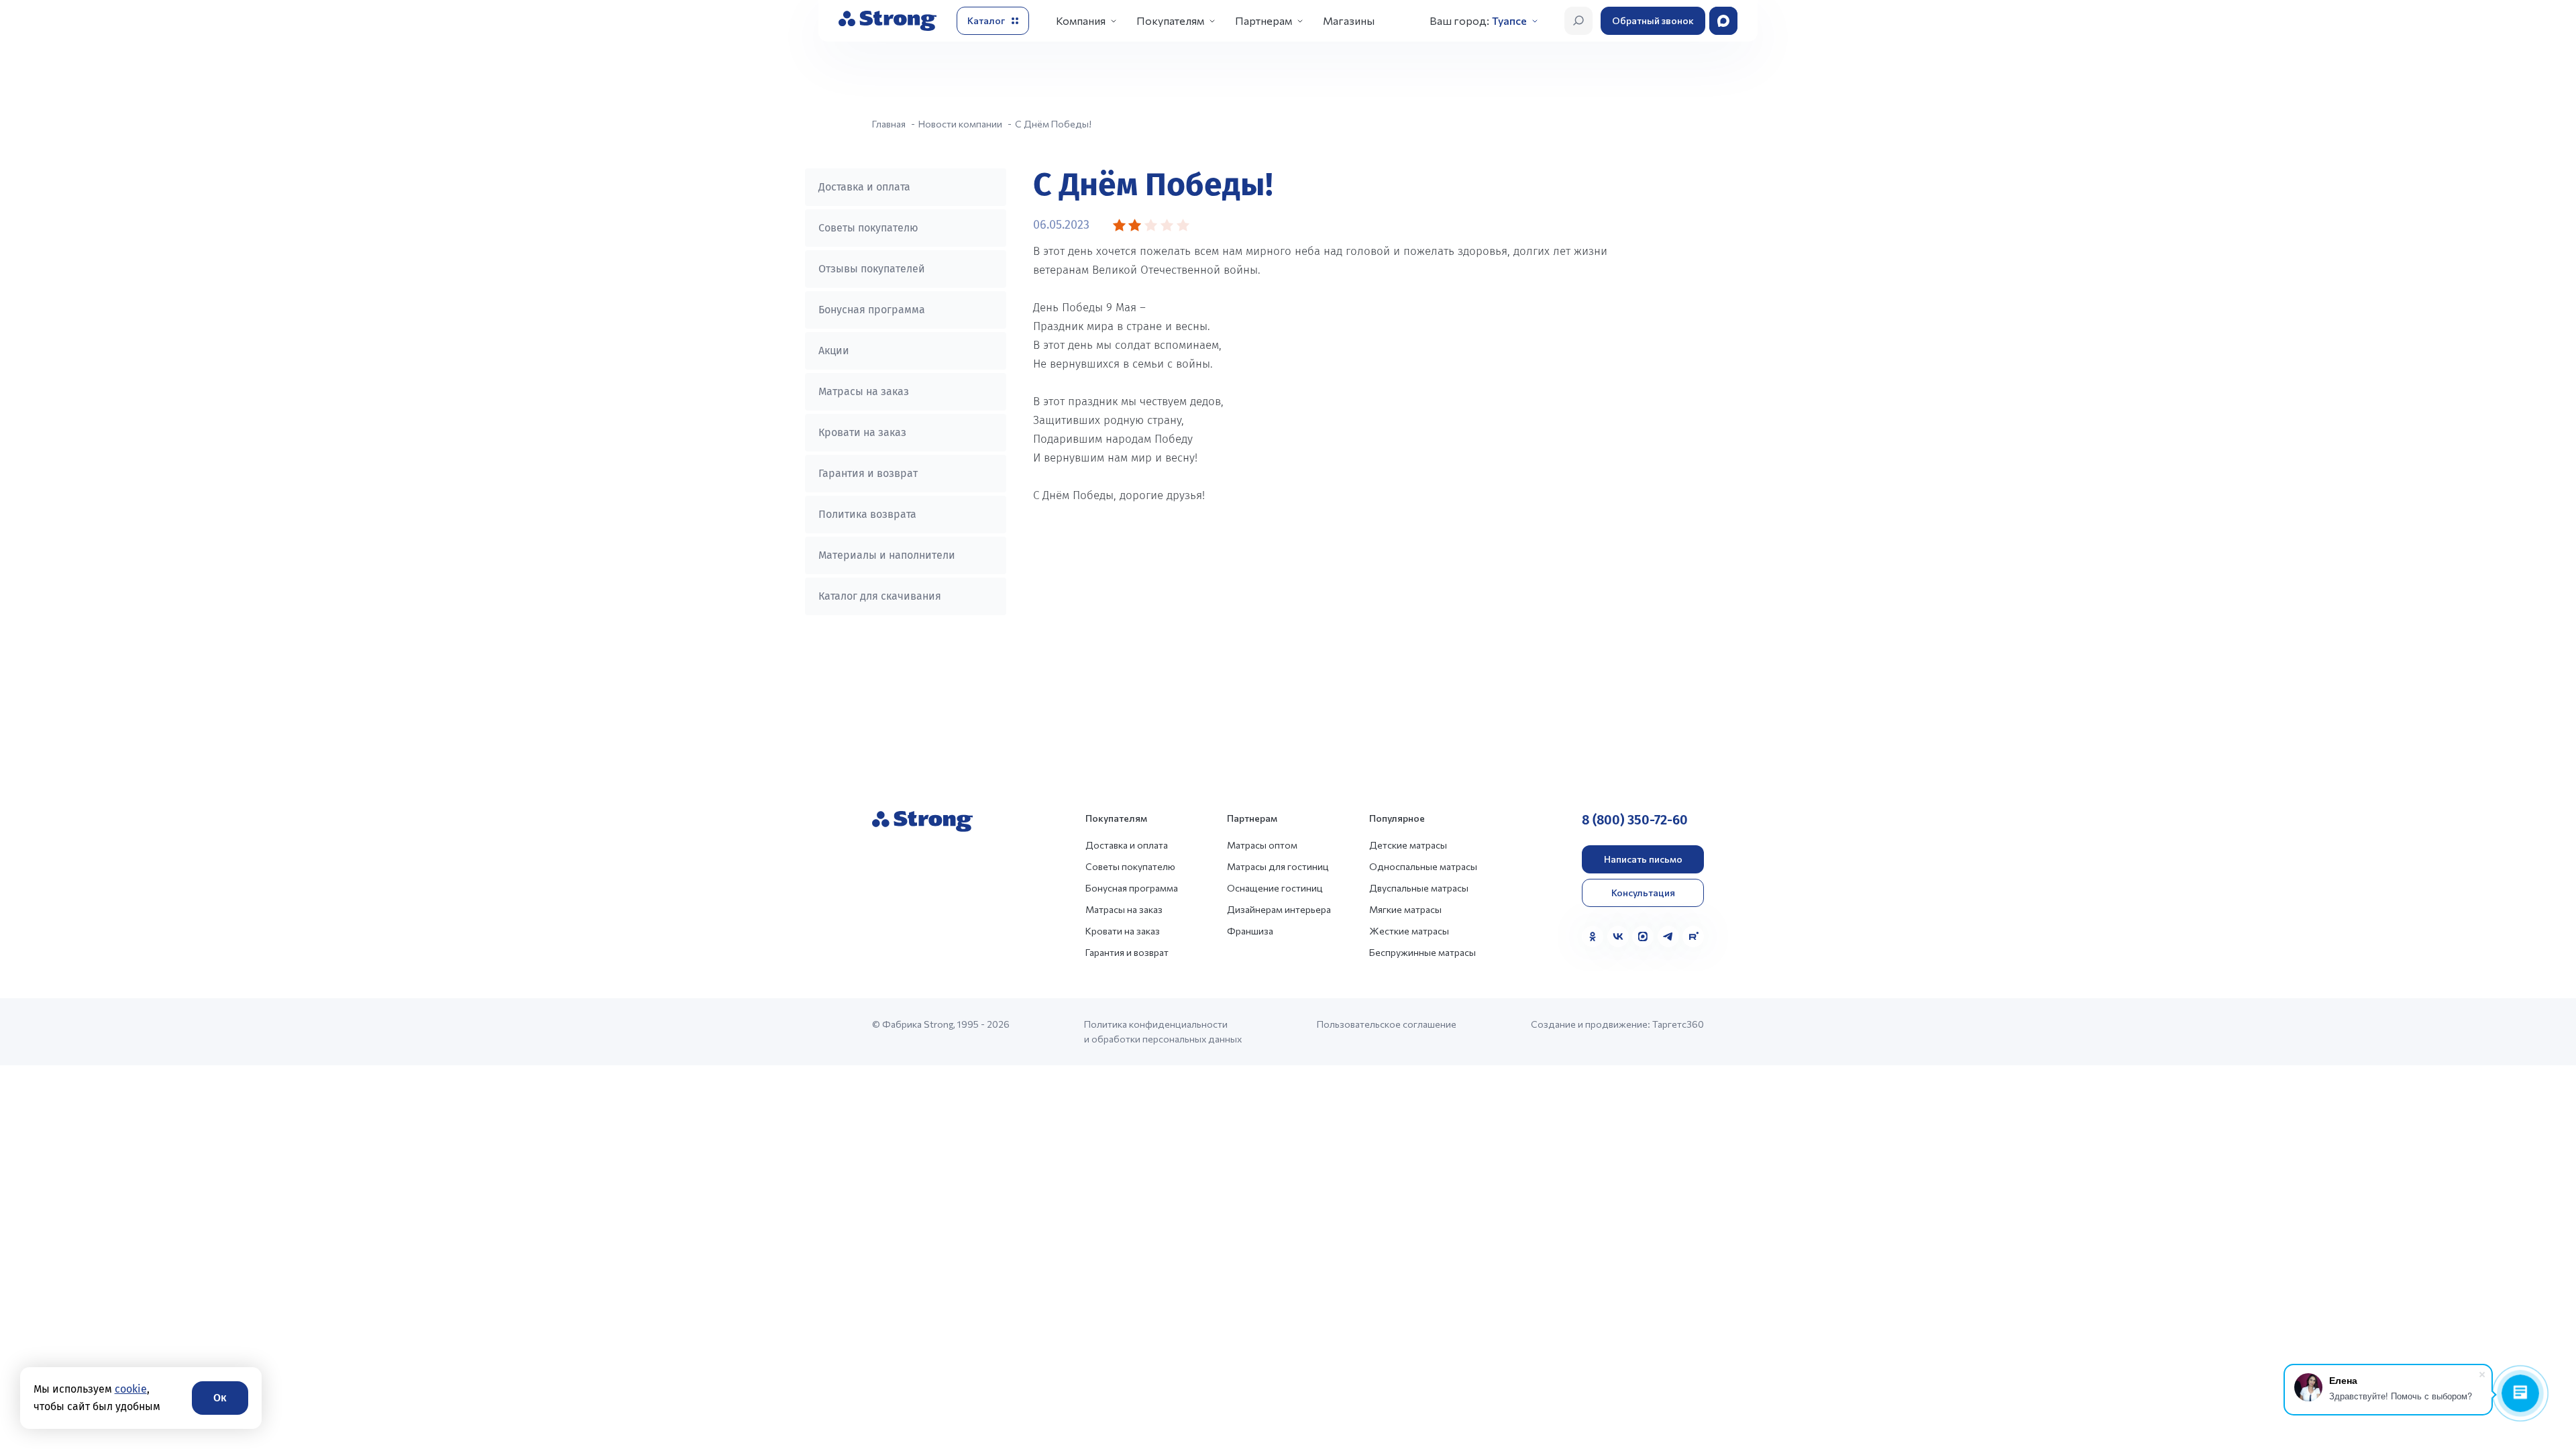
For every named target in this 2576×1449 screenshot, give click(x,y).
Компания (1081, 20)
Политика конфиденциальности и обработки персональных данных (1163, 1031)
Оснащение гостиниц (1275, 888)
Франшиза (1250, 931)
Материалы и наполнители (887, 555)
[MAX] (1643, 936)
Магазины (1349, 20)
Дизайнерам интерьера (1279, 909)
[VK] (1618, 936)
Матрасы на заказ (864, 391)
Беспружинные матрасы (1423, 952)
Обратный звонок (1653, 20)
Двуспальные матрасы (1419, 888)
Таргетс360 (1678, 1024)
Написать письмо (1643, 859)
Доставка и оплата (864, 187)
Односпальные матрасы (1423, 866)
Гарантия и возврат (868, 473)
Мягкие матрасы (1405, 909)
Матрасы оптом (1262, 845)
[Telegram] (1668, 936)
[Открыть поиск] (1578, 21)
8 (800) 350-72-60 (1635, 820)
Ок (220, 1398)
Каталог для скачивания (880, 596)
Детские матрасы (1408, 845)
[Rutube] (1693, 936)
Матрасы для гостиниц (1278, 866)
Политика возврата (867, 514)
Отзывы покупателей (872, 269)
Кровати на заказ (862, 432)
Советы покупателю (868, 228)
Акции (834, 351)
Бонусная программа (872, 310)
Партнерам (1264, 20)
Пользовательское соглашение (1387, 1024)
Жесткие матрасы (1409, 931)
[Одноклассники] (1593, 936)
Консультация (1643, 893)
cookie (131, 1389)
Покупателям (1170, 20)
